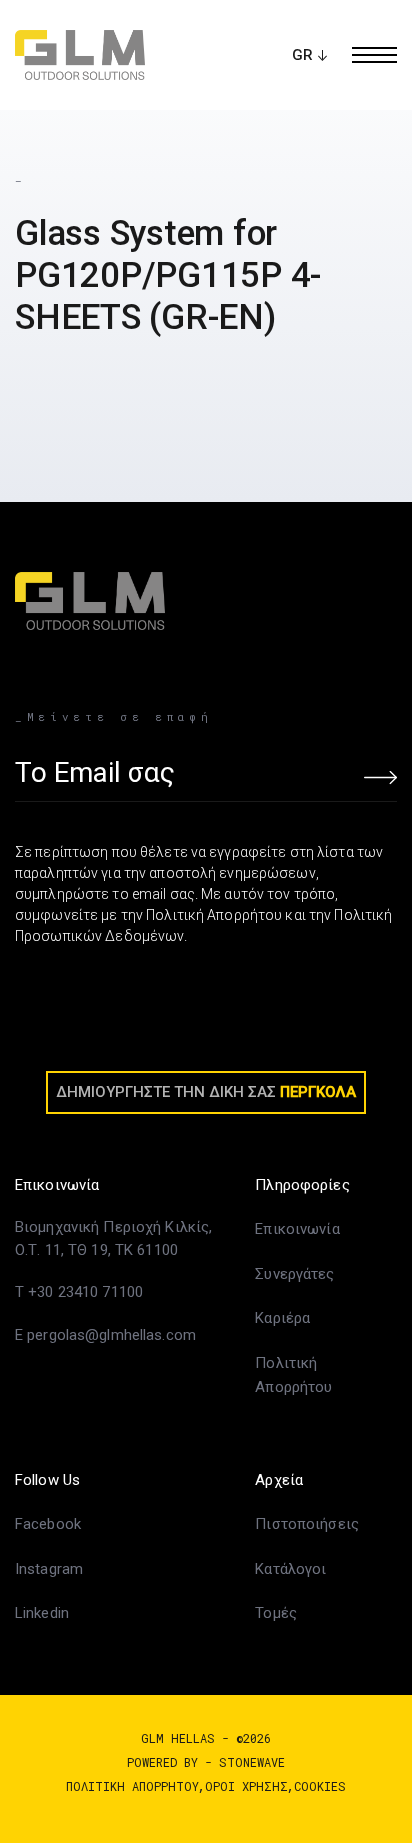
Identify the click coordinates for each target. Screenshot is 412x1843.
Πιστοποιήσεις (307, 1524)
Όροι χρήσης (246, 1786)
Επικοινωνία (297, 1229)
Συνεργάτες (294, 1274)
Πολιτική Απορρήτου (132, 1786)
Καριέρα (282, 1318)
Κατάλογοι (290, 1569)
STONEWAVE (252, 1762)
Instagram (49, 1569)
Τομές (276, 1613)
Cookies (320, 1786)
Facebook (48, 1524)
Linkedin (42, 1613)
